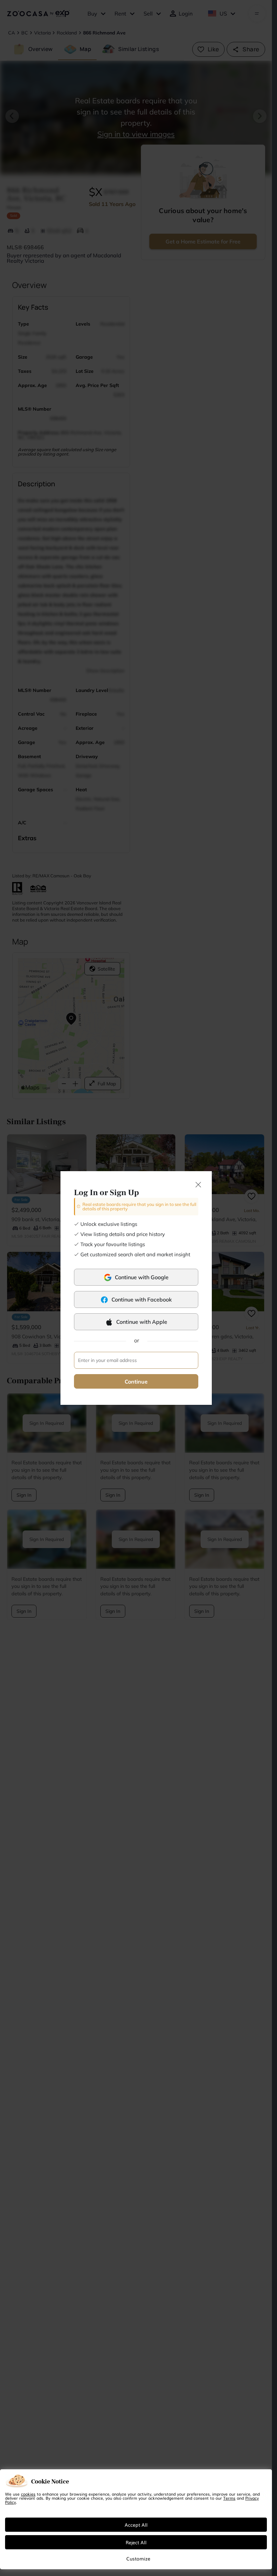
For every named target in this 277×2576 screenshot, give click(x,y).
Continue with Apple (142, 1322)
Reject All (136, 2542)
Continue (136, 1382)
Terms (229, 2498)
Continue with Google (142, 1277)
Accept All (136, 2525)
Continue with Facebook (142, 1299)
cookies (28, 2494)
